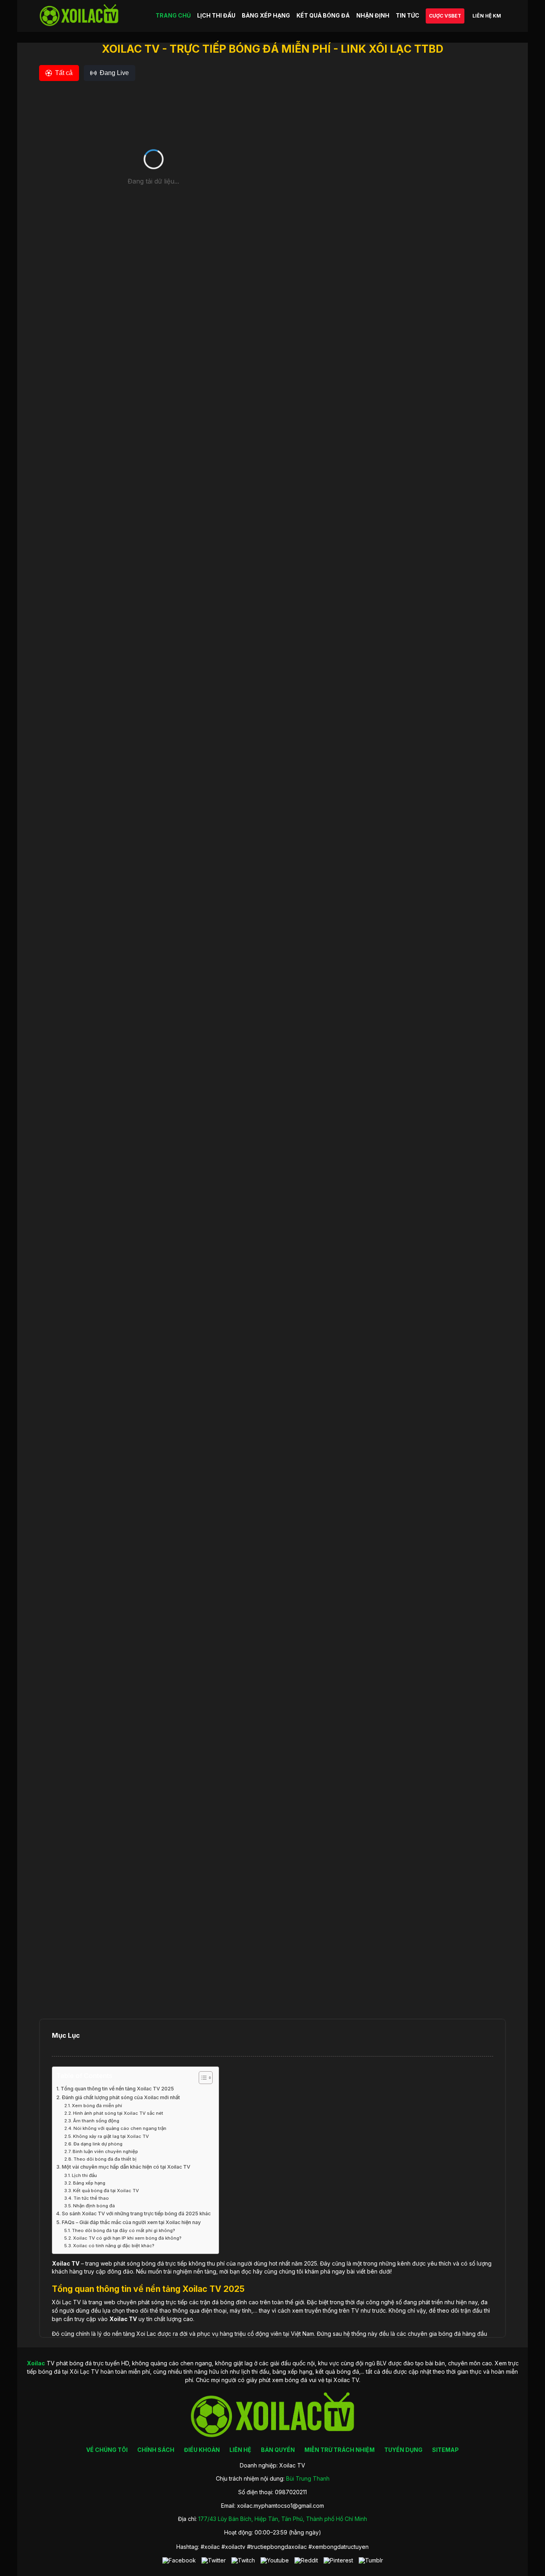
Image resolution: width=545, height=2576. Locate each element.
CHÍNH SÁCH (156, 2450)
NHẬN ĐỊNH (373, 15)
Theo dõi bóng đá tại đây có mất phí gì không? (123, 2230)
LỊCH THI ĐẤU (216, 15)
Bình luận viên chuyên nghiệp (105, 2151)
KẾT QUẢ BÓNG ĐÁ (323, 15)
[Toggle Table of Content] (202, 2078)
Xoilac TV (123, 2319)
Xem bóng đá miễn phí (97, 2106)
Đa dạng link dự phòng (98, 2144)
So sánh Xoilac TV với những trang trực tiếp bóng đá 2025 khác (136, 2214)
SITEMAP (445, 2450)
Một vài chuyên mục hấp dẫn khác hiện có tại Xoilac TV (126, 2167)
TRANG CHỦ (173, 15)
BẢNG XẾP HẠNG (266, 15)
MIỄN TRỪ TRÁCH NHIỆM (340, 2450)
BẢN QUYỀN (278, 2450)
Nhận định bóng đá (94, 2206)
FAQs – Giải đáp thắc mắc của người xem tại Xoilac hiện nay (131, 2222)
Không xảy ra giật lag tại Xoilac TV (111, 2136)
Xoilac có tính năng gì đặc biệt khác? (114, 2246)
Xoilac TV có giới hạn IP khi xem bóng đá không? (127, 2238)
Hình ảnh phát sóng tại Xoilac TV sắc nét (118, 2113)
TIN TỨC (408, 15)
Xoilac (61, 2263)
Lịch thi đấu (84, 2175)
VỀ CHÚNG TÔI (107, 2450)
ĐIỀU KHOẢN (202, 2450)
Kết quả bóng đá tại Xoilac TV (106, 2191)
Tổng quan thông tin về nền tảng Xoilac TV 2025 (117, 2089)
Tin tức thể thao (91, 2198)
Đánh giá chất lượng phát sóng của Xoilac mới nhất (121, 2097)
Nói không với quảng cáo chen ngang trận (120, 2128)
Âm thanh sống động (96, 2121)
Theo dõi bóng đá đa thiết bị (105, 2159)
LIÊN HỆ (240, 2450)
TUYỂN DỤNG (403, 2450)
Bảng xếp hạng (89, 2183)
